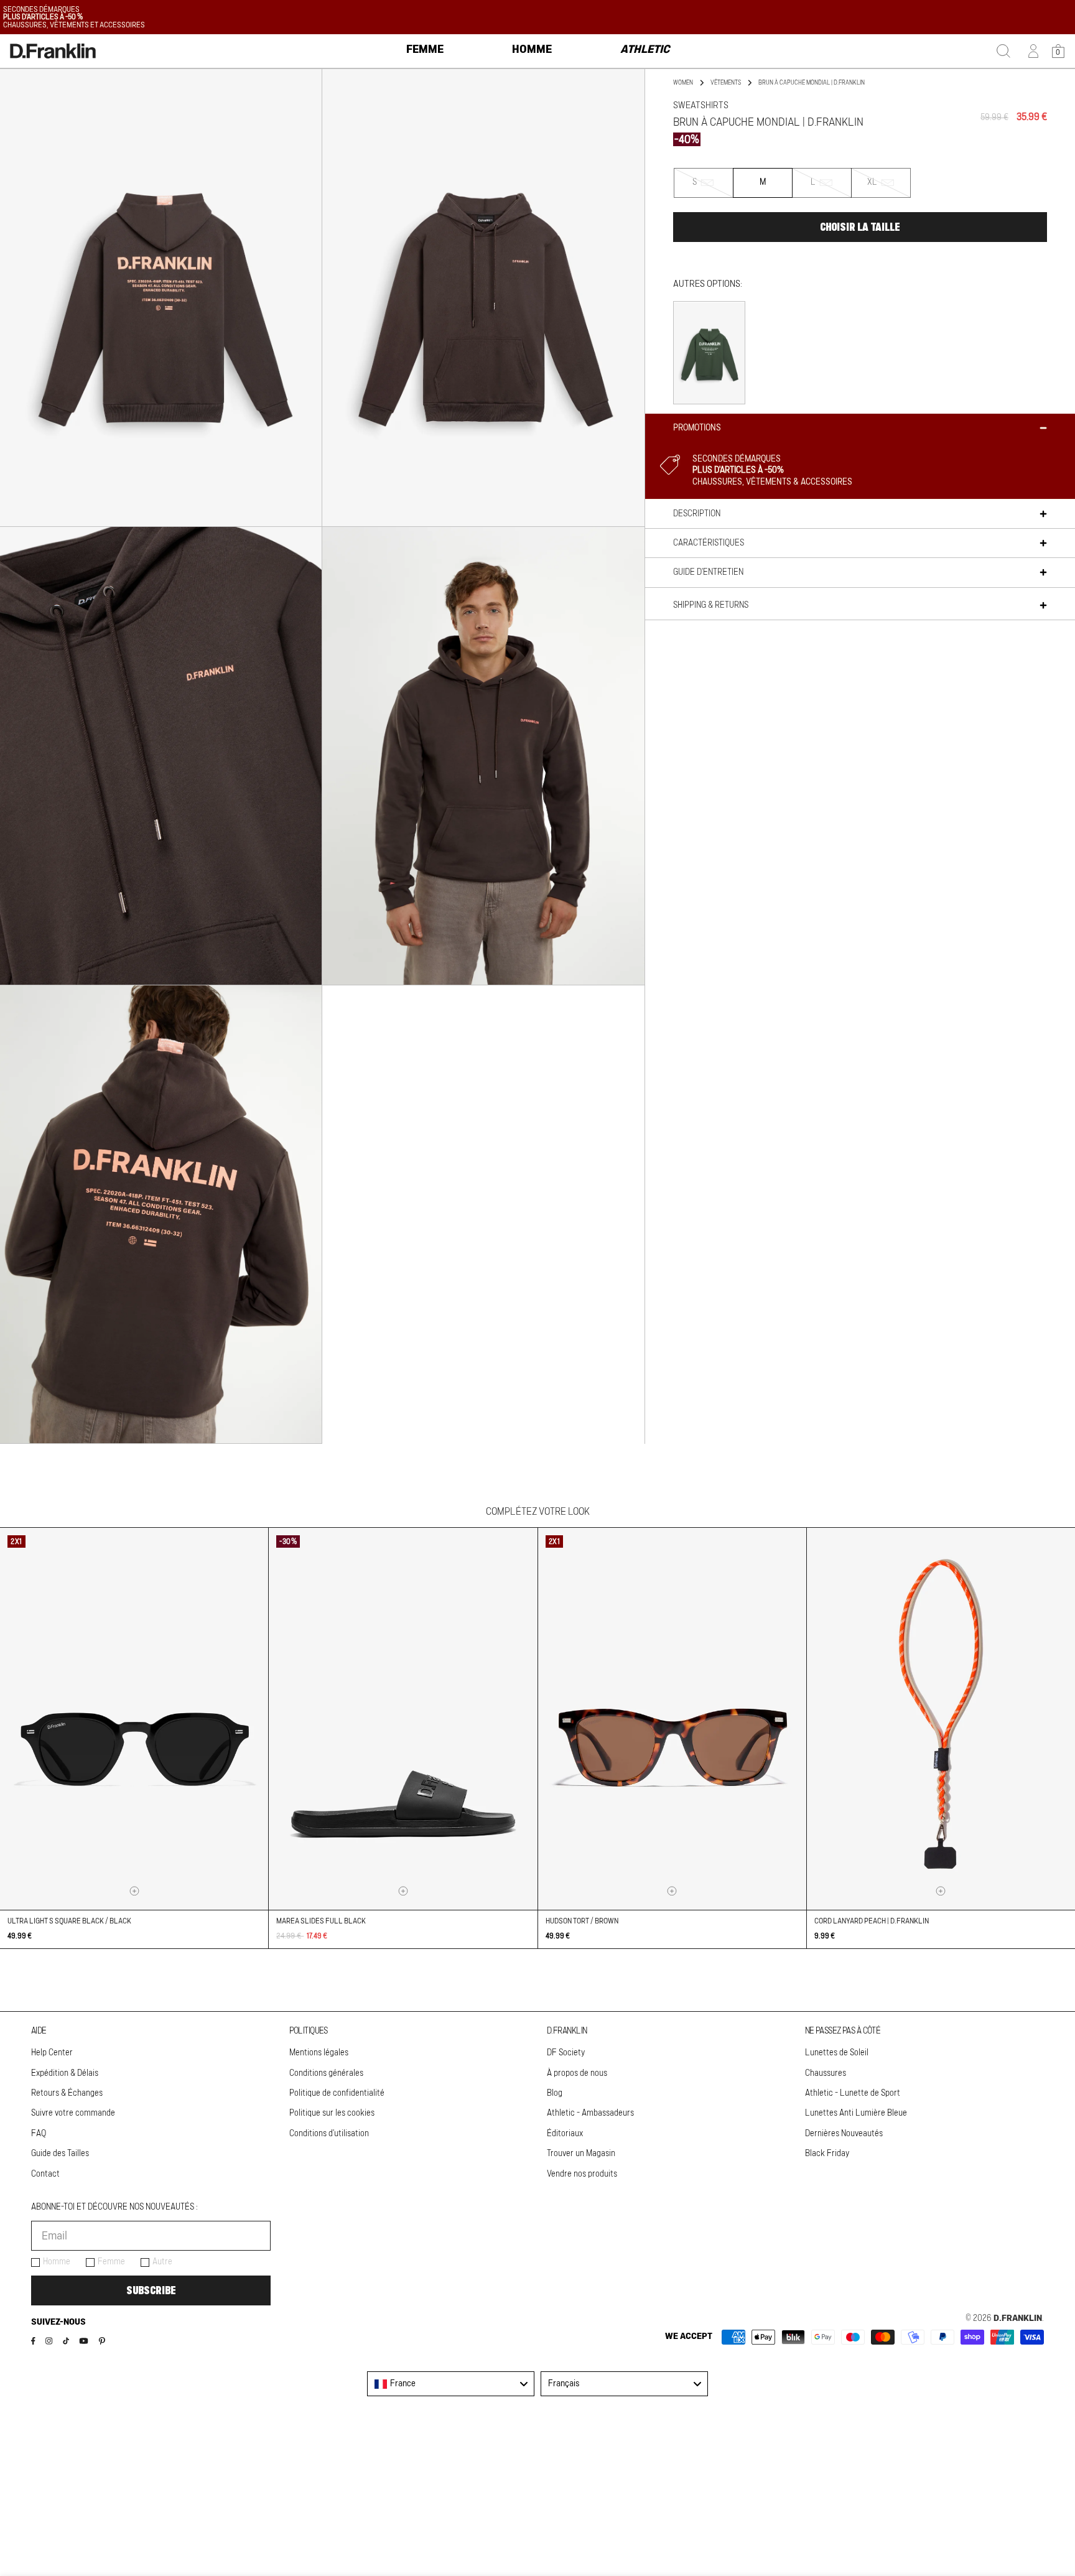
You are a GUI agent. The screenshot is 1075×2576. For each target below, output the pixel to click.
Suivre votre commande (73, 2113)
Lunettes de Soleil (837, 2053)
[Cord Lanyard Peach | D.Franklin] (941, 1718)
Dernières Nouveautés (844, 2134)
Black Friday (827, 2154)
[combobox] (451, 2384)
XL (889, 188)
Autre (162, 2262)
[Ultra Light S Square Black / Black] (134, 1718)
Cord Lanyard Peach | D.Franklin (872, 1921)
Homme (57, 2262)
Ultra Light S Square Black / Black (69, 1921)
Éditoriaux (565, 2134)
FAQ (39, 2134)
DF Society (566, 2053)
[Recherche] (1003, 51)
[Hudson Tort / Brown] (672, 1718)
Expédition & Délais (65, 2073)
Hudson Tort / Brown (582, 1921)
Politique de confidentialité (337, 2093)
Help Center (52, 2053)
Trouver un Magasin (581, 2154)
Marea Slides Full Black (321, 1921)
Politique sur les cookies (332, 2113)
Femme (111, 2262)
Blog (555, 2093)
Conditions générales (326, 2073)
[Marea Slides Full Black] (403, 1718)
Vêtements (726, 83)
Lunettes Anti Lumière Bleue (856, 2113)
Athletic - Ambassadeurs (590, 2113)
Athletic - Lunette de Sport (853, 2093)
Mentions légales (319, 2053)
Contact (45, 2174)
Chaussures (826, 2073)
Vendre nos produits (582, 2174)
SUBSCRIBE (151, 2290)
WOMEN (683, 83)
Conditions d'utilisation (329, 2134)
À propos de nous (577, 2073)
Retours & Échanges (67, 2093)
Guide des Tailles (60, 2154)
